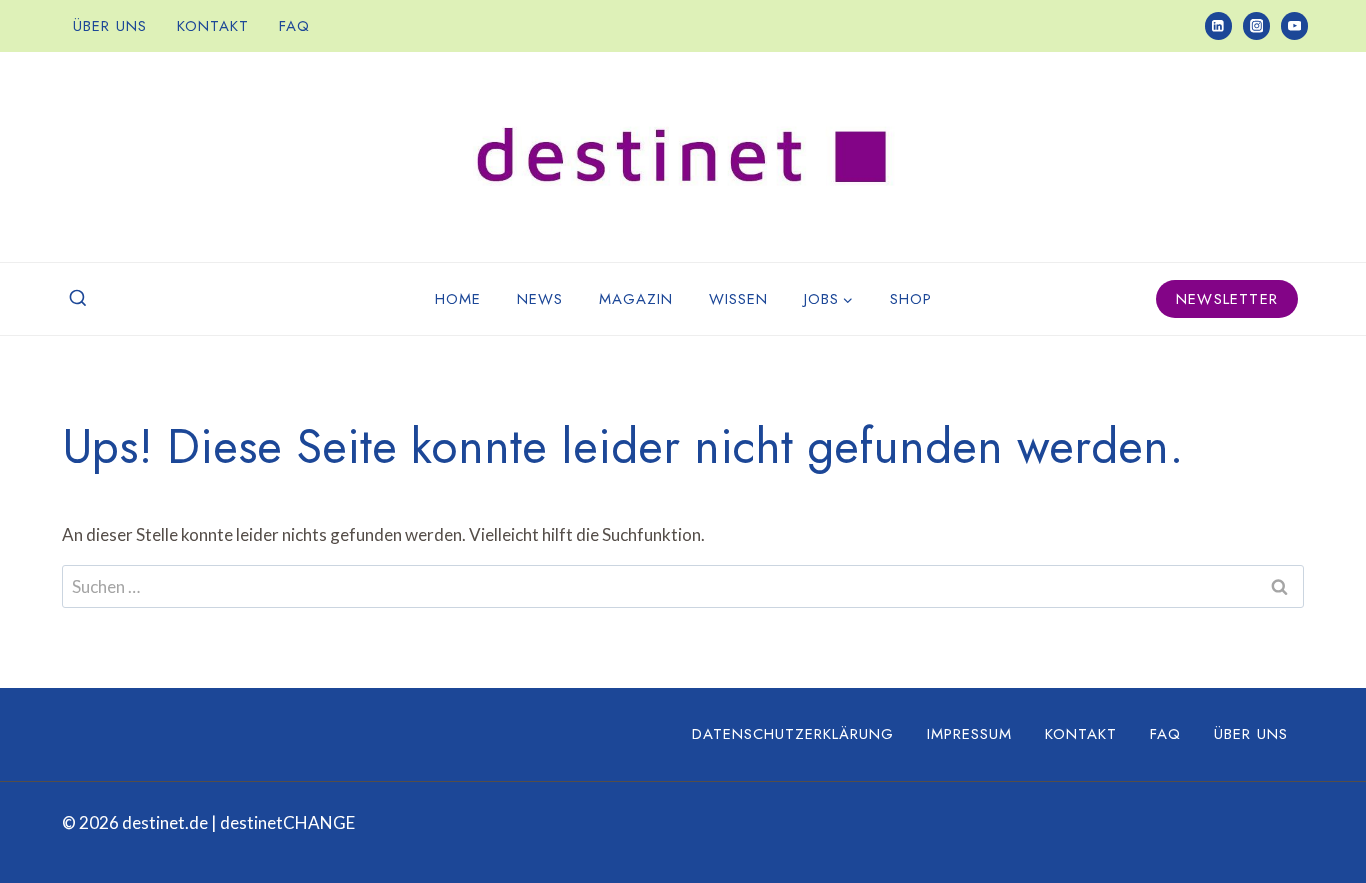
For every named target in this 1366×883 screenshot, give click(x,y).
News (540, 299)
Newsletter (1227, 299)
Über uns (110, 26)
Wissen (738, 299)
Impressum (969, 734)
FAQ (294, 26)
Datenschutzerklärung (793, 734)
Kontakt (213, 26)
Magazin (636, 299)
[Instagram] (1256, 25)
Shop (911, 299)
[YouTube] (1294, 25)
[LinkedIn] (1218, 25)
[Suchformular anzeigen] (78, 299)
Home (458, 299)
